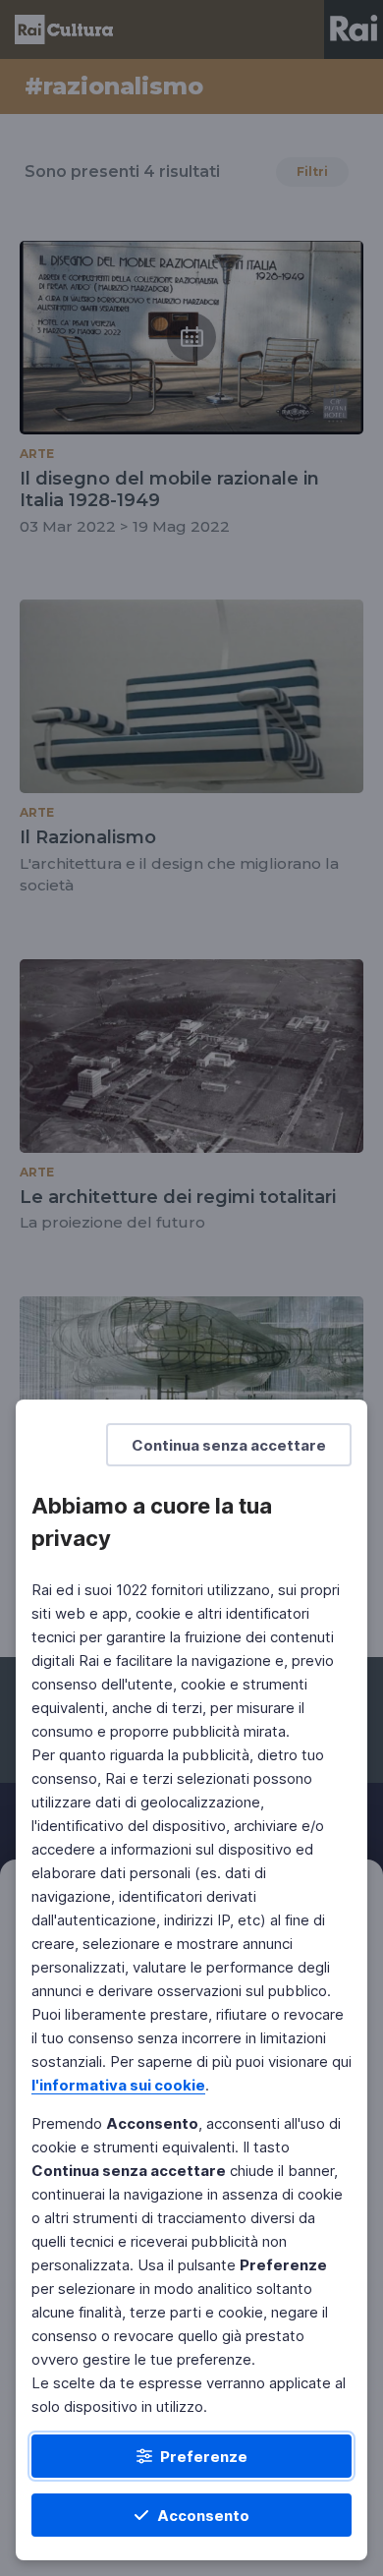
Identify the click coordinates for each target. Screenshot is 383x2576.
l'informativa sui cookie (118, 2085)
